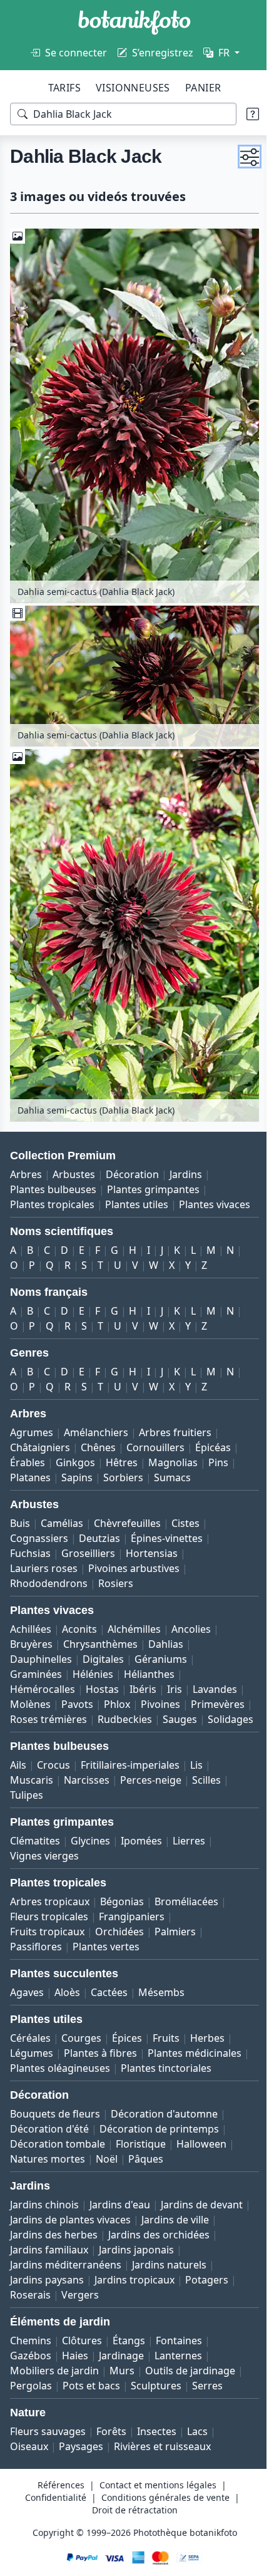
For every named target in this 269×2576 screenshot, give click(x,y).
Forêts (111, 2443)
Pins (218, 1444)
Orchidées (119, 1928)
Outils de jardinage (190, 2382)
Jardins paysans (132, 2292)
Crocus (53, 1762)
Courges (81, 2035)
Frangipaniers (132, 1913)
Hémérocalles (43, 1671)
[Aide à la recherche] (243, 114)
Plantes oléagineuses (165, 2065)
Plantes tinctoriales (55, 2080)
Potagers (122, 2307)
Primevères (37, 1701)
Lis (196, 1762)
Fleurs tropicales (49, 1913)
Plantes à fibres (100, 2050)
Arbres (26, 1141)
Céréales (30, 2035)
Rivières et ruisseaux (162, 2458)
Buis (20, 1505)
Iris (175, 1671)
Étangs (129, 2352)
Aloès (67, 1989)
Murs (122, 2382)
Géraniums (161, 1641)
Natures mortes (48, 2171)
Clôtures (82, 2352)
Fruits (166, 2035)
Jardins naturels (47, 2292)
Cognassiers (39, 1520)
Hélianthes (149, 1656)
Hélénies (93, 1656)
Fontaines (179, 2352)
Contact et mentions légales (154, 2497)
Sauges (27, 1716)
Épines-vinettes (167, 1520)
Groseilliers (88, 1535)
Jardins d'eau (120, 2216)
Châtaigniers (40, 1429)
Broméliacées (186, 1898)
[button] (240, 157)
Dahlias (166, 1626)
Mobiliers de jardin (54, 2382)
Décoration (132, 1141)
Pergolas (31, 2398)
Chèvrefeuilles (127, 1505)
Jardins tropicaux (50, 2307)
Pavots (77, 1686)
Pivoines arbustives (134, 1550)
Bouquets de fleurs (55, 2126)
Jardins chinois (44, 2216)
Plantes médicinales (57, 2065)
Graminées (36, 1656)
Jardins (186, 1141)
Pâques (146, 2171)
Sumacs (172, 1459)
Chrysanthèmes (100, 1626)
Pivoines (160, 1686)
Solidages (78, 1716)
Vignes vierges (44, 1853)
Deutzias (99, 1520)
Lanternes (178, 2367)
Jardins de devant (51, 2232)
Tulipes (27, 1792)
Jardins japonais (48, 2277)
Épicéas (213, 1429)
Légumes (32, 2050)
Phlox (117, 1686)
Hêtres (122, 1444)
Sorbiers (123, 1459)
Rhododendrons (49, 1565)
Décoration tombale (58, 2156)
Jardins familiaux (161, 2262)
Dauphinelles (41, 1641)
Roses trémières (113, 1701)
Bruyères (31, 1626)
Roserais (175, 2307)
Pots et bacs (91, 2398)
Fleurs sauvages (48, 2443)
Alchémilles (134, 1611)
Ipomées (141, 1838)
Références (57, 2497)
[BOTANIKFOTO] (134, 23)
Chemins (31, 2352)
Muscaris (32, 1777)
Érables (28, 1444)
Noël (107, 2171)
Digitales (103, 1641)
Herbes (207, 2035)
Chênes (98, 1429)
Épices (127, 2035)
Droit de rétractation (130, 2522)
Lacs (197, 2443)
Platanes (30, 1459)
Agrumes (32, 1414)
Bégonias (122, 1898)
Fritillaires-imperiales (130, 1762)
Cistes (185, 1505)
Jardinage (121, 2367)
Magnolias (173, 1444)
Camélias (62, 1505)
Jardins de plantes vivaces (163, 2232)
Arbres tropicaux (50, 1898)
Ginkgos (75, 1444)
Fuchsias (30, 1535)
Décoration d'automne (164, 2126)
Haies (75, 2367)
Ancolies (191, 1611)
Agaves (27, 1989)
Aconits (79, 1611)
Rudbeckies (189, 1701)
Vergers (225, 2307)
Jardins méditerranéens (151, 2277)
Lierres (189, 1838)
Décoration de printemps (159, 2141)
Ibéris (143, 1671)
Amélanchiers (96, 1414)
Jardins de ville (44, 2247)
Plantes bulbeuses (53, 1156)
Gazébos (31, 2367)
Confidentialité (51, 2509)
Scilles (206, 1777)
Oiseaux (29, 2458)
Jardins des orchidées (61, 2262)
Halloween (201, 2156)
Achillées (31, 1611)
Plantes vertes (106, 1943)
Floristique (141, 2156)
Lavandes (215, 1671)
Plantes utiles (137, 1171)
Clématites (35, 1838)
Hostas (102, 1671)
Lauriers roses (44, 1550)
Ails (18, 1762)
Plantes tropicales (52, 1171)
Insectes (157, 2443)
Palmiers (175, 1928)
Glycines (90, 1838)
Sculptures (156, 2398)
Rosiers (116, 1565)
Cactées (109, 1989)
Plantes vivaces (46, 1186)
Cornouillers (155, 1429)
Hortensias (152, 1535)
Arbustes (74, 1141)
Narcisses (87, 1777)
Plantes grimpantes (153, 1156)
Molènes (30, 1686)
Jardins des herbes (132, 2247)
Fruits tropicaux (47, 1928)
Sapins (77, 1459)
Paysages (81, 2458)
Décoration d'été (49, 2141)
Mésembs (161, 1989)
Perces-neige (151, 1777)
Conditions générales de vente (160, 2509)
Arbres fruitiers (175, 1414)
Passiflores (36, 1943)
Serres (207, 2398)
